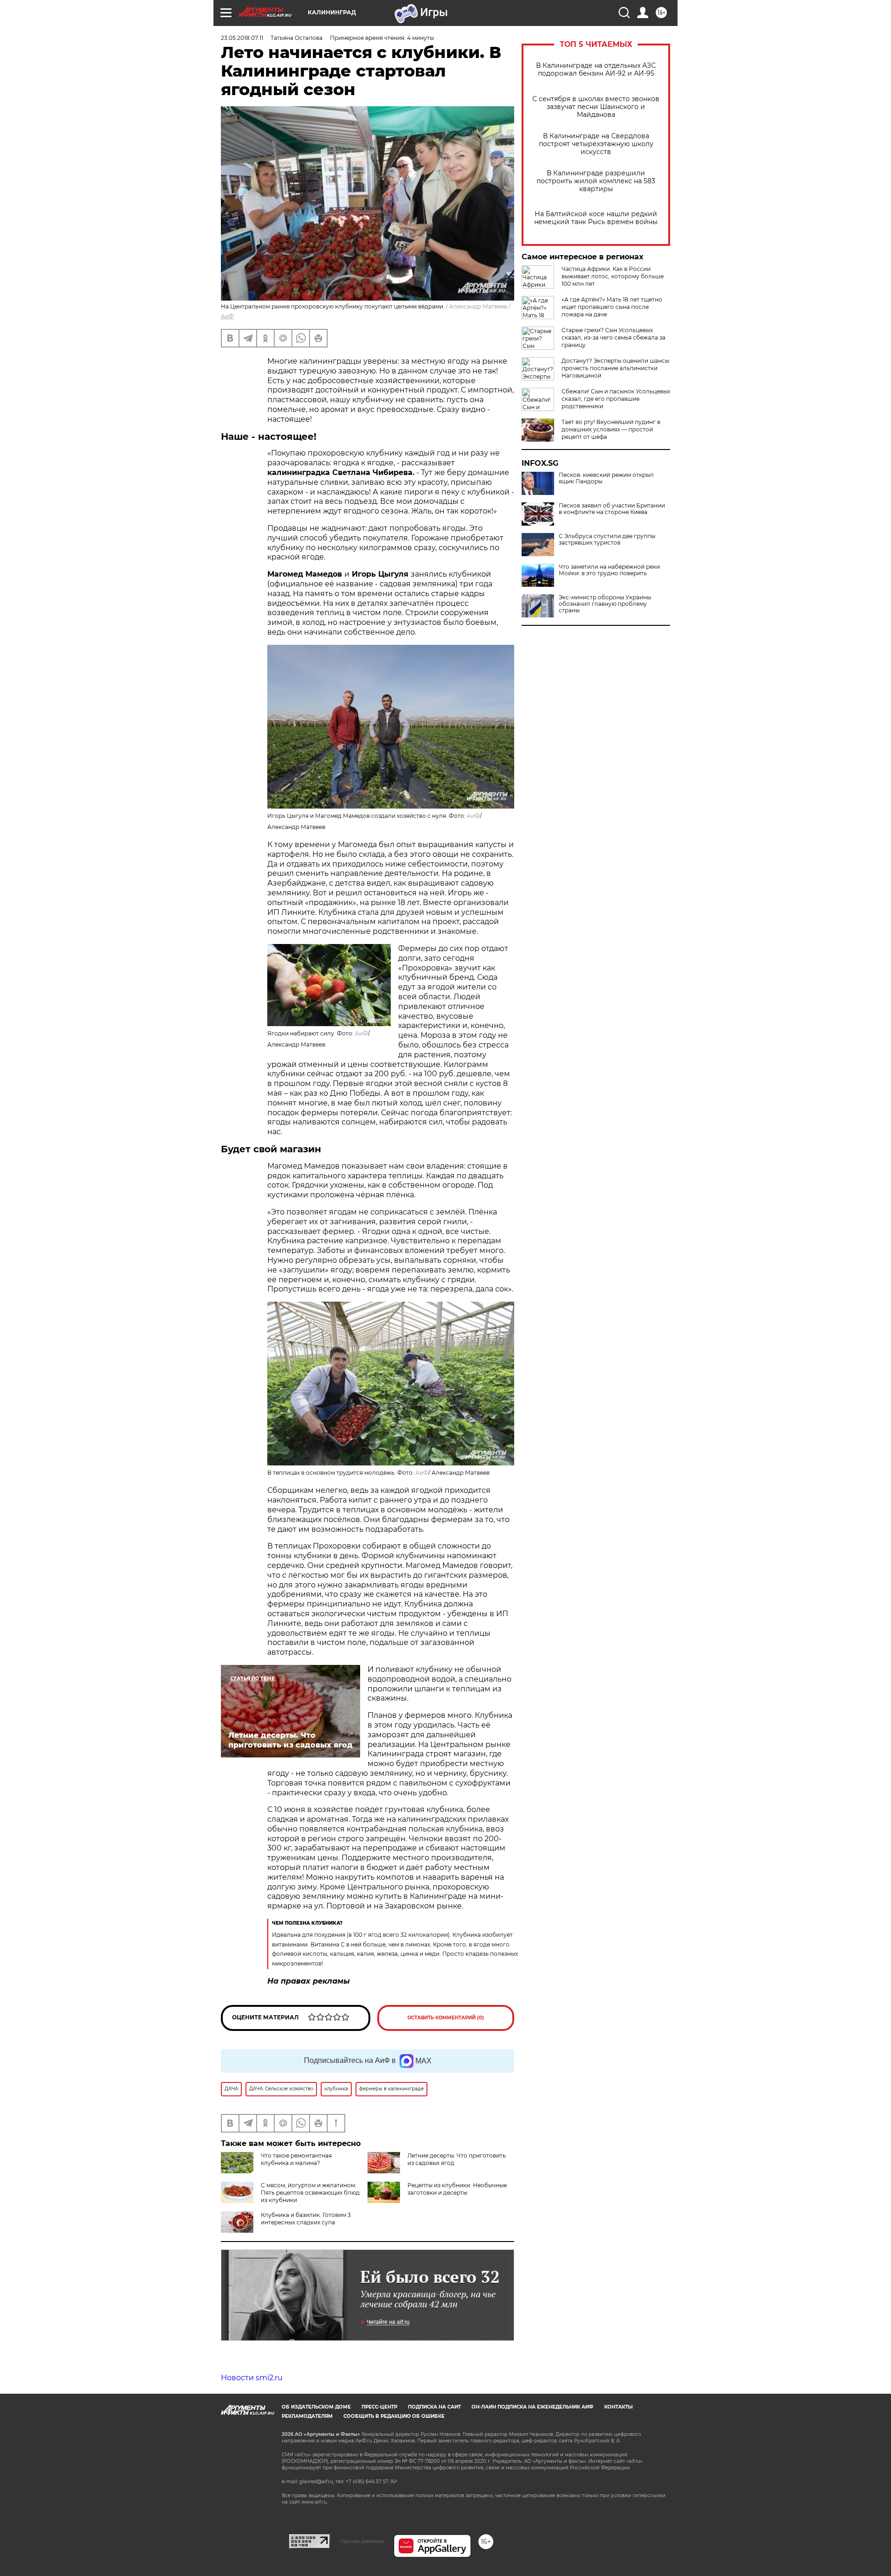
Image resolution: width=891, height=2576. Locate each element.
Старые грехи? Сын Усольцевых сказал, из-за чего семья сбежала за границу (613, 337)
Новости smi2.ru (252, 2378)
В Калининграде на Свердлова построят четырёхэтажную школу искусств (596, 144)
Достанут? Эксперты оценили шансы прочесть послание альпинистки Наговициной (615, 368)
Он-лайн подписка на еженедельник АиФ (533, 2407)
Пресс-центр (379, 2407)
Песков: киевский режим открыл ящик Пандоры (606, 478)
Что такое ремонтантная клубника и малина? (296, 2159)
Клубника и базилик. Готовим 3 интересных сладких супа (306, 2219)
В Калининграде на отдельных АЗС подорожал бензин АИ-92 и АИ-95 (596, 70)
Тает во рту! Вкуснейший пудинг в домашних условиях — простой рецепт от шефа (611, 429)
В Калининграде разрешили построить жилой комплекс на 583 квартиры (596, 181)
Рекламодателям (307, 2416)
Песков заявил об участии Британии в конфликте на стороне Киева (612, 509)
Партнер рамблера (362, 2541)
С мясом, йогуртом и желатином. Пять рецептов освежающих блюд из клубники (310, 2193)
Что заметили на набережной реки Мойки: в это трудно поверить (609, 570)
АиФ (227, 316)
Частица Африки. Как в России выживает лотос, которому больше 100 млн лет (613, 276)
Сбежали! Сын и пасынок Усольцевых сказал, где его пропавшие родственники (616, 399)
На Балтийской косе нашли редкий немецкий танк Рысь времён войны (596, 218)
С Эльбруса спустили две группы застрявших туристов (607, 540)
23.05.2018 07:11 (242, 38)
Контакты (618, 2407)
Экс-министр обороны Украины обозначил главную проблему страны (605, 604)
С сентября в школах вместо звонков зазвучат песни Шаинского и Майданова (596, 107)
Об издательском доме (316, 2407)
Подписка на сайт (434, 2407)
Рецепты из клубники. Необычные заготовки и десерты (457, 2189)
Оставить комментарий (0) (446, 2018)
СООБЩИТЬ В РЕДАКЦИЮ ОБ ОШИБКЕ (394, 2416)
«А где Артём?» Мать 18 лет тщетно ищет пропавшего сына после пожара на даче (612, 307)
